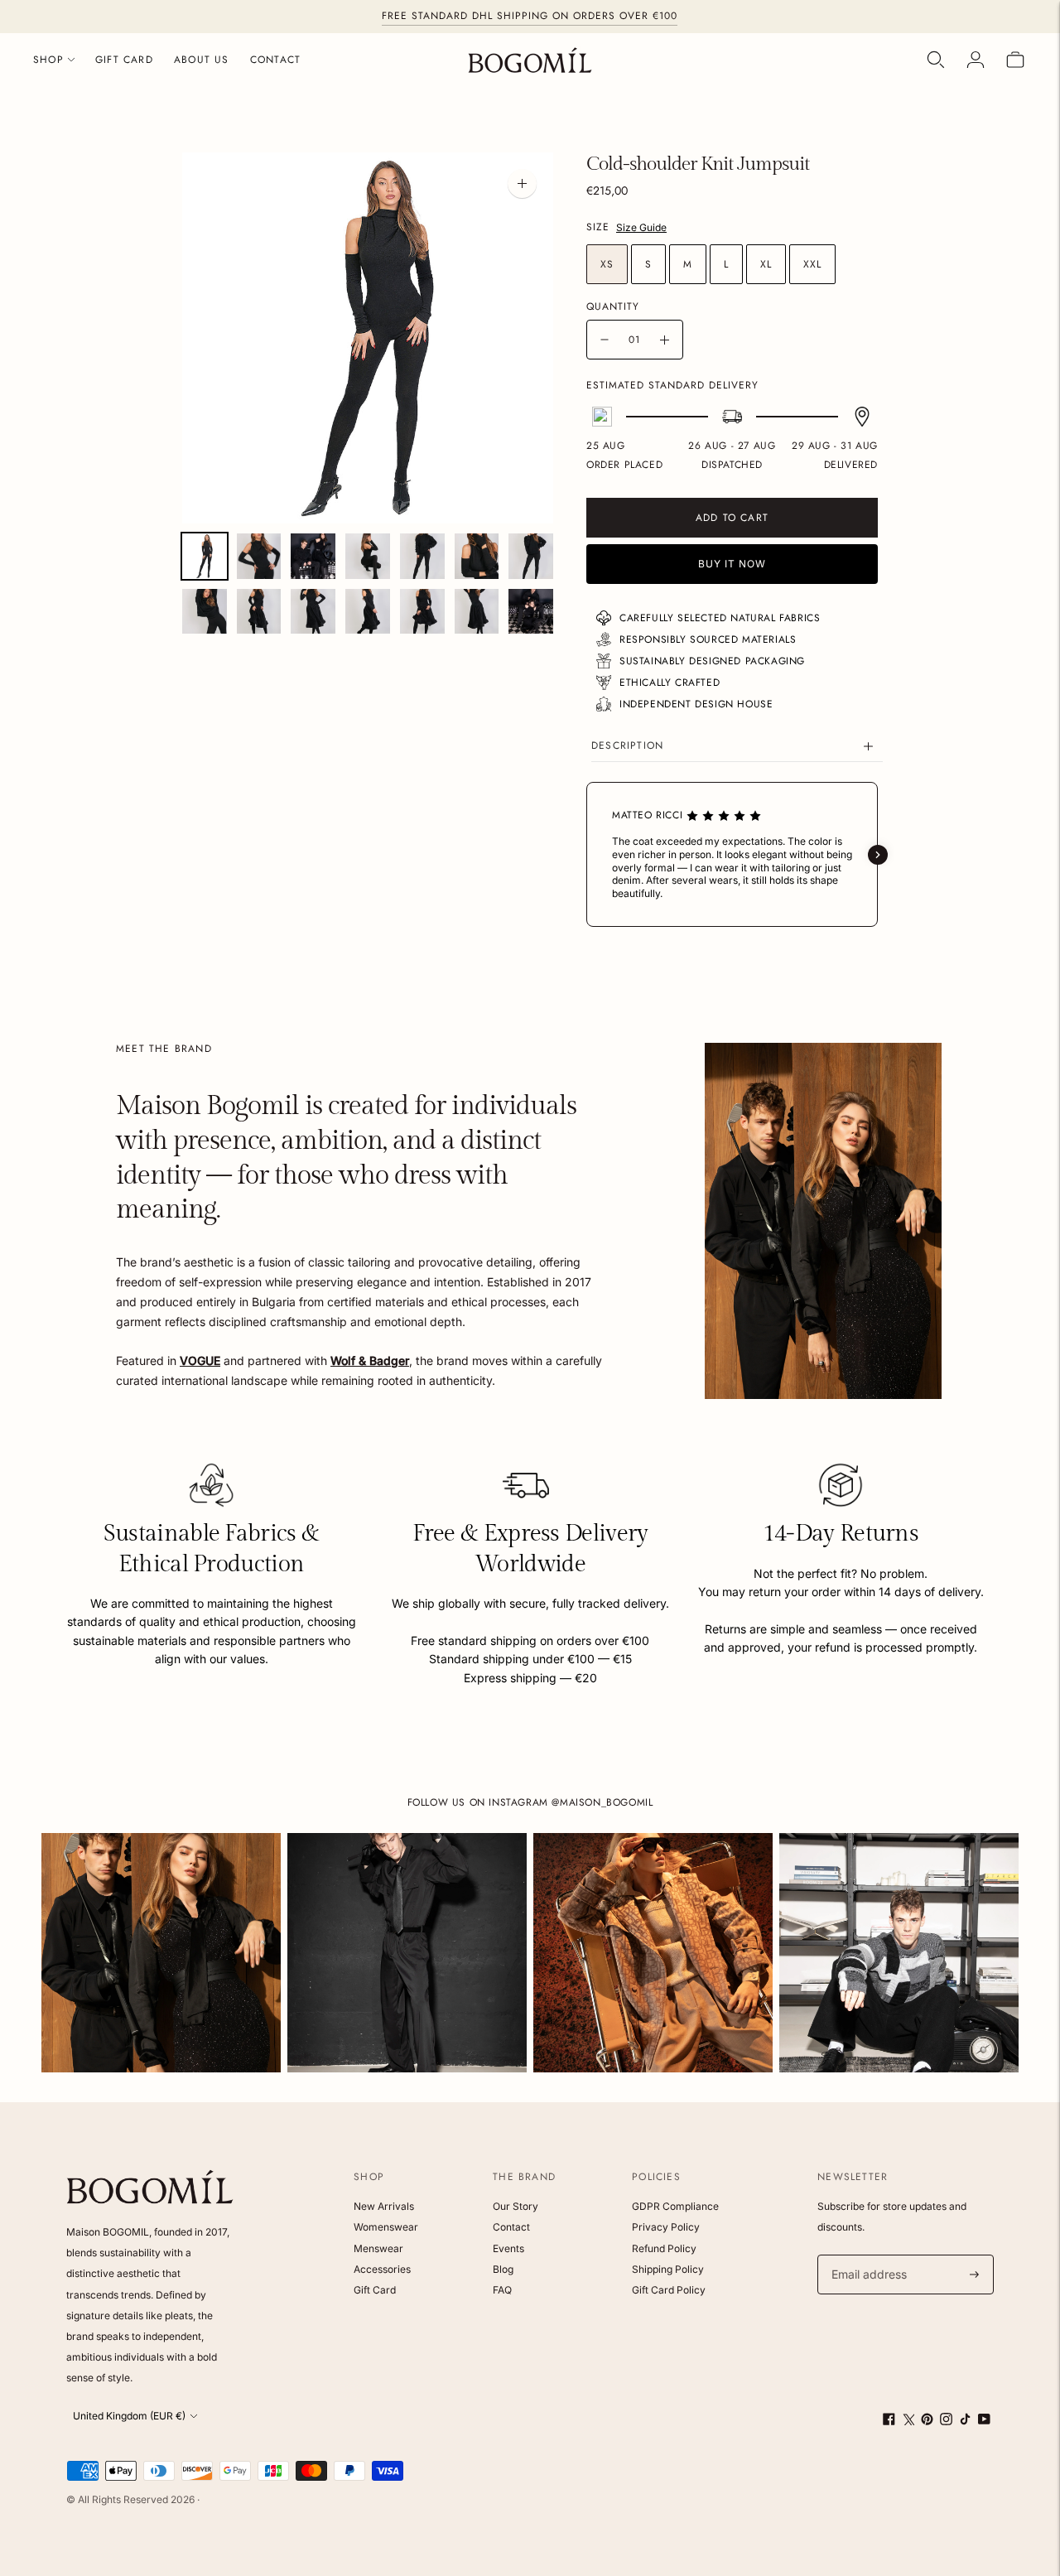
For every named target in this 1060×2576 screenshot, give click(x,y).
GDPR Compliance (675, 2206)
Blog (503, 2269)
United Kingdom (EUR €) (129, 2416)
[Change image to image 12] (422, 612)
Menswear (378, 2248)
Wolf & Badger (370, 1360)
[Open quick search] (936, 60)
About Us (202, 60)
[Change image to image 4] (368, 556)
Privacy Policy (666, 2227)
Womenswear (386, 2227)
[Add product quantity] (665, 340)
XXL (812, 264)
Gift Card (124, 60)
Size (598, 228)
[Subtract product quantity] (605, 340)
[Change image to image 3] (313, 556)
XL (766, 264)
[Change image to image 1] (205, 556)
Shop (48, 60)
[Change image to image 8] (205, 612)
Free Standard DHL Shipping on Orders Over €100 (530, 16)
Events (508, 2248)
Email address (867, 2255)
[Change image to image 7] (531, 556)
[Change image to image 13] (477, 612)
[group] (161, 1953)
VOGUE (200, 1360)
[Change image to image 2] (259, 556)
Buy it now (732, 564)
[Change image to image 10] (313, 612)
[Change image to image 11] (368, 612)
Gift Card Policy (669, 2290)
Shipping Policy (668, 2269)
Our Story (516, 2206)
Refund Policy (664, 2248)
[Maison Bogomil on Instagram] (946, 2421)
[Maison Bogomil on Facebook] (889, 2421)
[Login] (976, 60)
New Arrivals (384, 2206)
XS (607, 264)
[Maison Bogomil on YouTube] (984, 2421)
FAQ (502, 2290)
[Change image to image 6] (477, 556)
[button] (586, 855)
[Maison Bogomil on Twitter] (908, 2421)
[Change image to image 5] (422, 556)
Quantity (613, 306)
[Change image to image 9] (259, 612)
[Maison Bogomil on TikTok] (965, 2421)
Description (627, 745)
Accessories (382, 2269)
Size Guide (641, 227)
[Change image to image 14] (531, 612)
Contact (275, 60)
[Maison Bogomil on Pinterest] (927, 2421)
